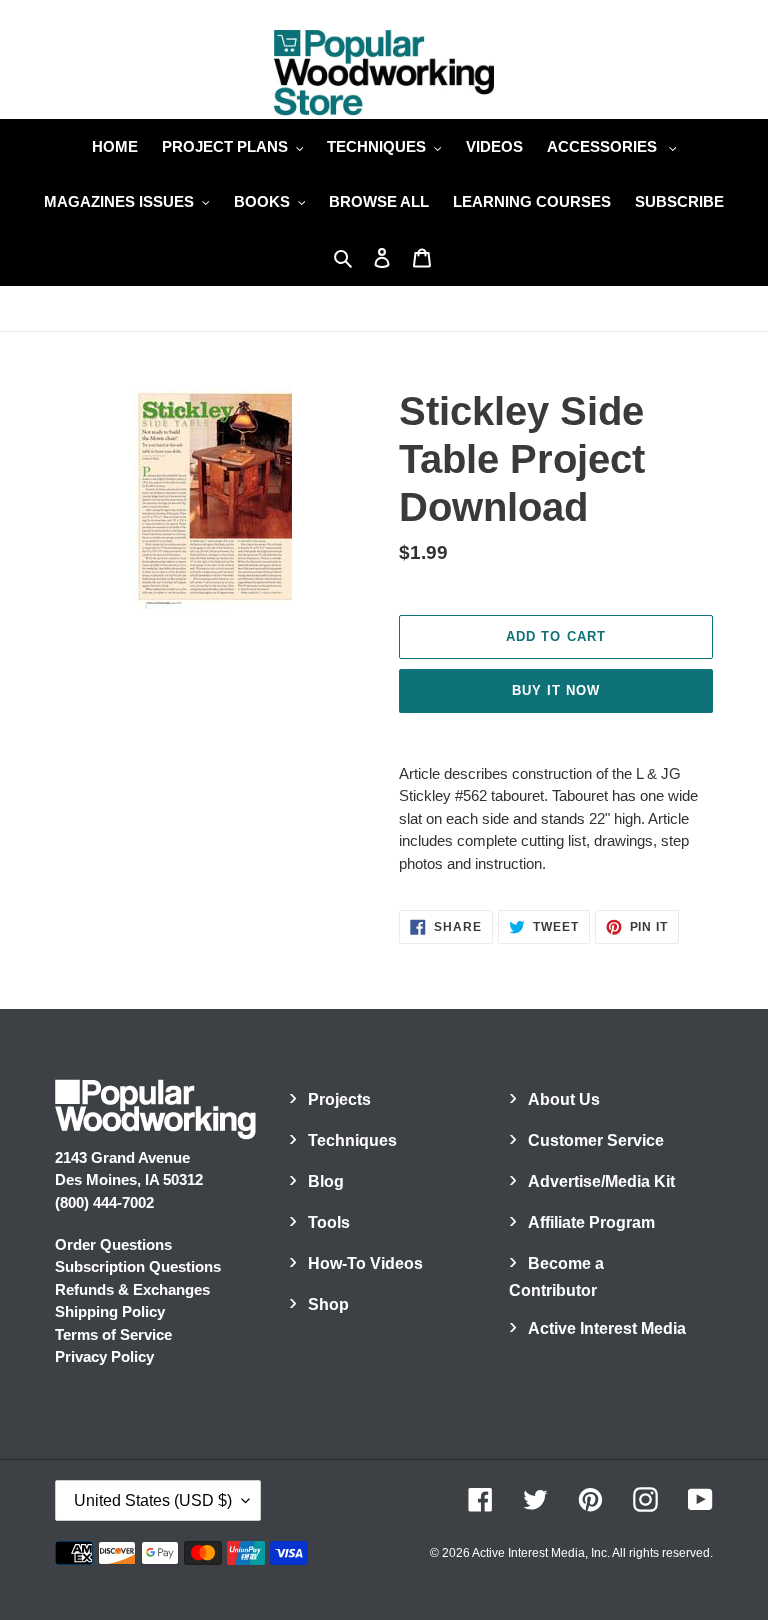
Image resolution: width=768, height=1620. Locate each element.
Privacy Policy (104, 1356)
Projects (339, 1099)
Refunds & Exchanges (132, 1289)
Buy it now (556, 690)
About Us (564, 1099)
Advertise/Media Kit (601, 1181)
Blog (326, 1181)
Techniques (352, 1140)
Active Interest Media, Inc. (541, 1553)
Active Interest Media (607, 1328)
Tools (329, 1222)
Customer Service (596, 1140)
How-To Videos (365, 1263)
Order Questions (113, 1244)
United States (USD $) (153, 1500)
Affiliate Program (591, 1222)
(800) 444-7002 (104, 1202)
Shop (328, 1304)
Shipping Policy (110, 1311)
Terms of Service (113, 1334)
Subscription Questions (138, 1266)
